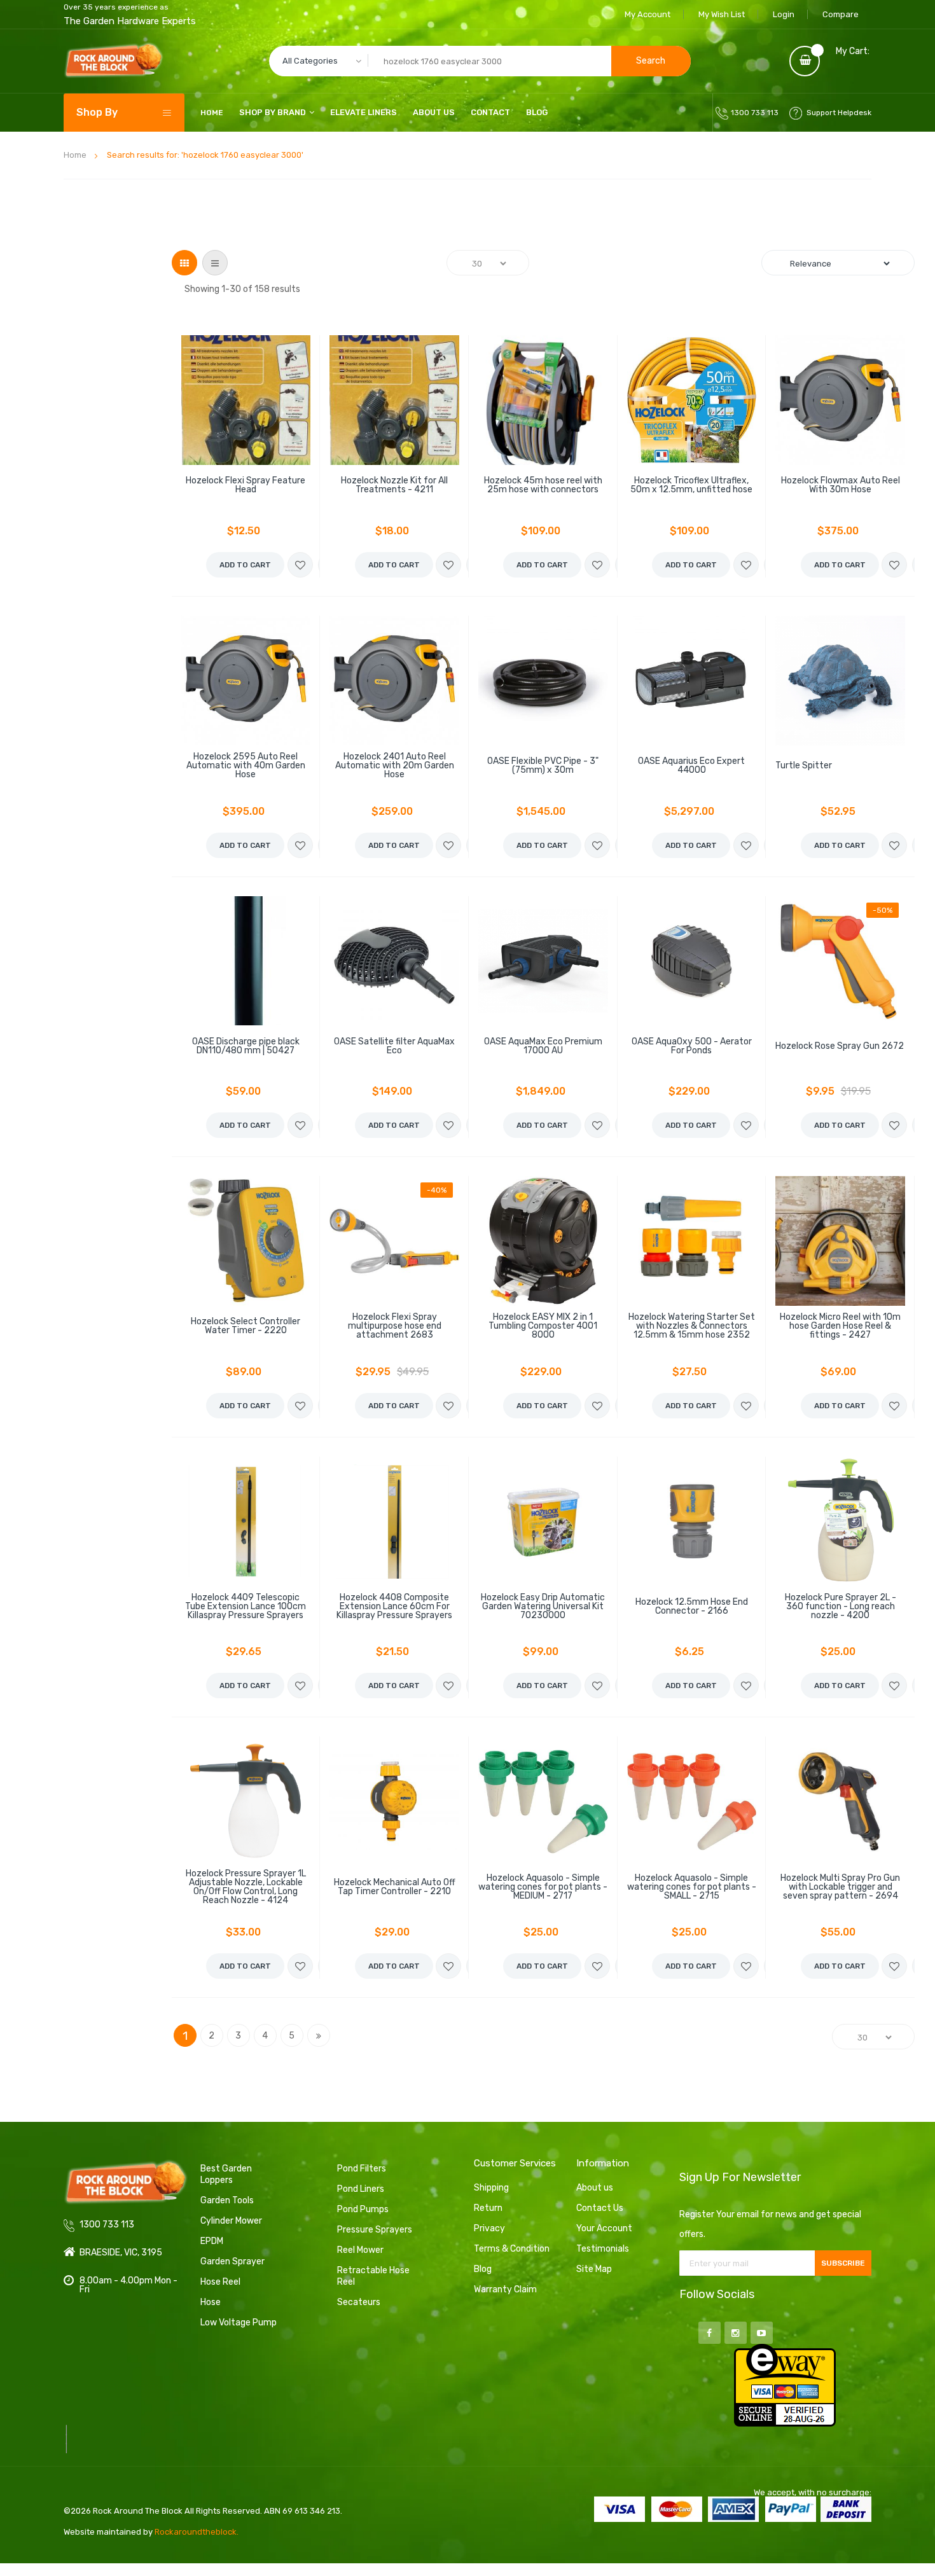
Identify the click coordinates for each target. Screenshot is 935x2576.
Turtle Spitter (804, 766)
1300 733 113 (755, 113)
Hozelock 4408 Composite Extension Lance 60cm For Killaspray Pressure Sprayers (394, 1607)
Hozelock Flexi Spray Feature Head (246, 485)
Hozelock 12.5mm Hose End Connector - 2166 (692, 1607)
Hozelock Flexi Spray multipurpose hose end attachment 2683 (395, 1326)
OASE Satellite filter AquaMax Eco (394, 1046)
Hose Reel (220, 2282)
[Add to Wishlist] (300, 565)
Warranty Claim (505, 2289)
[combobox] (480, 61)
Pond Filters (362, 2169)
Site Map (594, 2269)
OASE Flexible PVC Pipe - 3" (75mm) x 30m (543, 766)
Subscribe (843, 2263)
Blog (537, 112)
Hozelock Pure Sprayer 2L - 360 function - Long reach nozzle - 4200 (841, 1607)
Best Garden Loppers (226, 2174)
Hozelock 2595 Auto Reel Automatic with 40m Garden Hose (246, 766)
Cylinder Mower (231, 2221)
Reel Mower (360, 2250)
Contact (490, 112)
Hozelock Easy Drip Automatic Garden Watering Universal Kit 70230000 (543, 1607)
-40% (437, 1190)
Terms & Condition (512, 2249)
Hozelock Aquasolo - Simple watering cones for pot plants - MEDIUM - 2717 (543, 1887)
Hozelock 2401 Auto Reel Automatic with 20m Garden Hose (395, 766)
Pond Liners (361, 2189)
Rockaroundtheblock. (197, 2532)
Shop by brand (273, 112)
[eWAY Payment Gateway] (785, 2385)
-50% (883, 910)
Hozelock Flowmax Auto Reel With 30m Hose (841, 485)
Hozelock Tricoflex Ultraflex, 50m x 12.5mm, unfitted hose (691, 485)
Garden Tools (227, 2200)
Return (488, 2208)
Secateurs (359, 2302)
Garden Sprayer (232, 2261)
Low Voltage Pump (239, 2323)
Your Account (604, 2228)
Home (75, 155)
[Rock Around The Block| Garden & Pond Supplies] (114, 61)
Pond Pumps (363, 2209)
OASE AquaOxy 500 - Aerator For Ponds (692, 1046)
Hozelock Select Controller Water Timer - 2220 (246, 1326)
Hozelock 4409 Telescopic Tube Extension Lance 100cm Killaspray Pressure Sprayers (246, 1607)
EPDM (212, 2241)
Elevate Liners (364, 112)
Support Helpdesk (839, 113)
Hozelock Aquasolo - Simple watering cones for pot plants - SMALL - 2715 (692, 1887)
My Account (648, 14)
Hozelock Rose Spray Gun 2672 (840, 1046)
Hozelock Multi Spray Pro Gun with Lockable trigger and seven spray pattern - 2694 (840, 1887)
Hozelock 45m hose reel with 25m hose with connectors (543, 485)
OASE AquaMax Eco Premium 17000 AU (543, 1046)
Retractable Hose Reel (373, 2276)
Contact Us (600, 2208)
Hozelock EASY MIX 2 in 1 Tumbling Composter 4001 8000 (543, 1326)
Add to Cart (245, 565)
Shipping (491, 2188)
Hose (211, 2302)
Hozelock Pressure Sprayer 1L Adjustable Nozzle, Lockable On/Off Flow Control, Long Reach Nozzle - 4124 (246, 1887)
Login (784, 14)
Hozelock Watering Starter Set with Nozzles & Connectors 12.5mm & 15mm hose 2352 (692, 1326)
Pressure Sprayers (375, 2230)
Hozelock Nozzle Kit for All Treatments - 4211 (394, 485)
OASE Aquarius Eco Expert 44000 (691, 766)
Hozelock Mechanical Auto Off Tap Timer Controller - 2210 (395, 1887)
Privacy (489, 2228)
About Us (434, 112)
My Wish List (722, 14)
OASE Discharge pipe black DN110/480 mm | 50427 (246, 1046)
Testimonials (603, 2249)
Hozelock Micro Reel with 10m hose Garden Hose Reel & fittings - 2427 (840, 1326)
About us (595, 2188)
